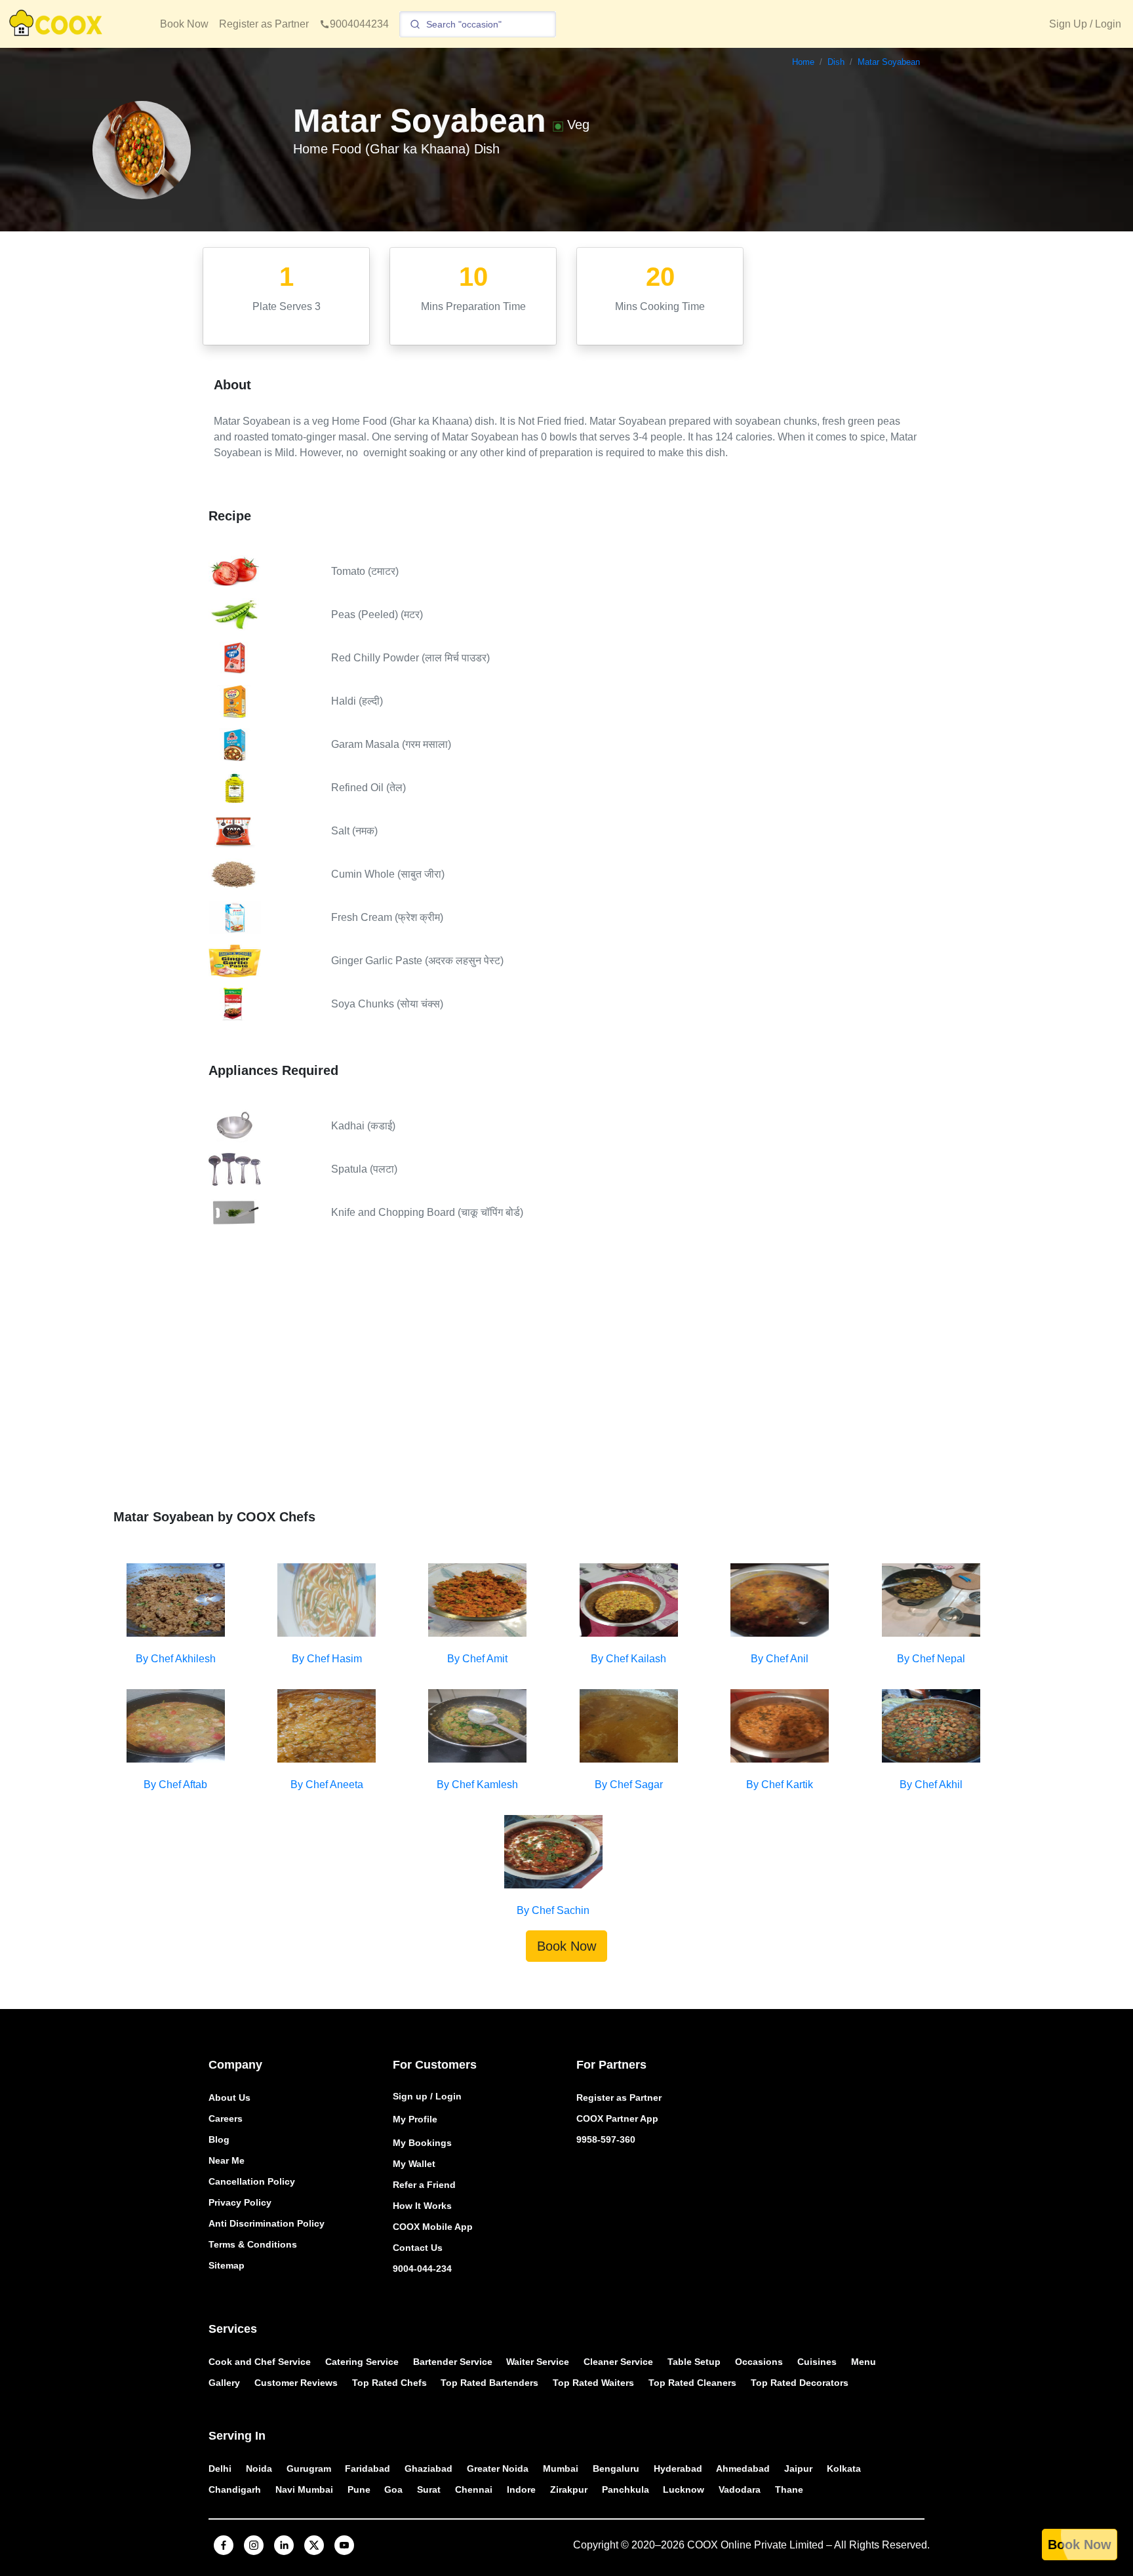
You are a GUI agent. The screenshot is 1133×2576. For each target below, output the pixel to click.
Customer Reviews (296, 2383)
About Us (229, 2098)
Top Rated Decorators (800, 2383)
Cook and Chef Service (260, 2362)
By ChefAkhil (931, 1785)
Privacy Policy (240, 2202)
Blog (219, 2139)
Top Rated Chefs (389, 2383)
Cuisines (817, 2362)
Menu (864, 2362)
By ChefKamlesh (477, 1785)
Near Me (227, 2160)
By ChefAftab (175, 1785)
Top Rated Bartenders (489, 2383)
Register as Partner (264, 24)
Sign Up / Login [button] (1085, 24)
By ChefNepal (931, 1659)
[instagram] (254, 2545)
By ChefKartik (780, 1785)
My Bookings (422, 2143)
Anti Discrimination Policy (267, 2223)
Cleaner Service (618, 2362)
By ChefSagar (629, 1785)
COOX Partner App (617, 2118)
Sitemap (227, 2265)
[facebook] (224, 2545)
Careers (226, 2118)
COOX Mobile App (433, 2227)
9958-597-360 (606, 2139)
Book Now (184, 24)
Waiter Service (538, 2362)
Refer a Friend (424, 2185)
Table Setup (694, 2362)
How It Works (422, 2206)
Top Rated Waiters (593, 2383)
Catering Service (362, 2362)
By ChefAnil (780, 1659)
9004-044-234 (422, 2269)
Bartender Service (453, 2362)
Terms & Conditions (253, 2244)
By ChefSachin (553, 1910)
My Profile (415, 2119)
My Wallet (414, 2164)
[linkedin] (284, 2545)
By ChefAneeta (327, 1785)
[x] (314, 2545)
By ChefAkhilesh (176, 1659)
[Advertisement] (566, 1378)
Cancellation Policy (252, 2181)
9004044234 (359, 24)
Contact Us (418, 2248)
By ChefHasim (327, 1659)
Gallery (224, 2383)
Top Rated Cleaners (692, 2383)
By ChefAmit (477, 1659)
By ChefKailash (628, 1659)
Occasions (759, 2362)
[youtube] (344, 2545)
